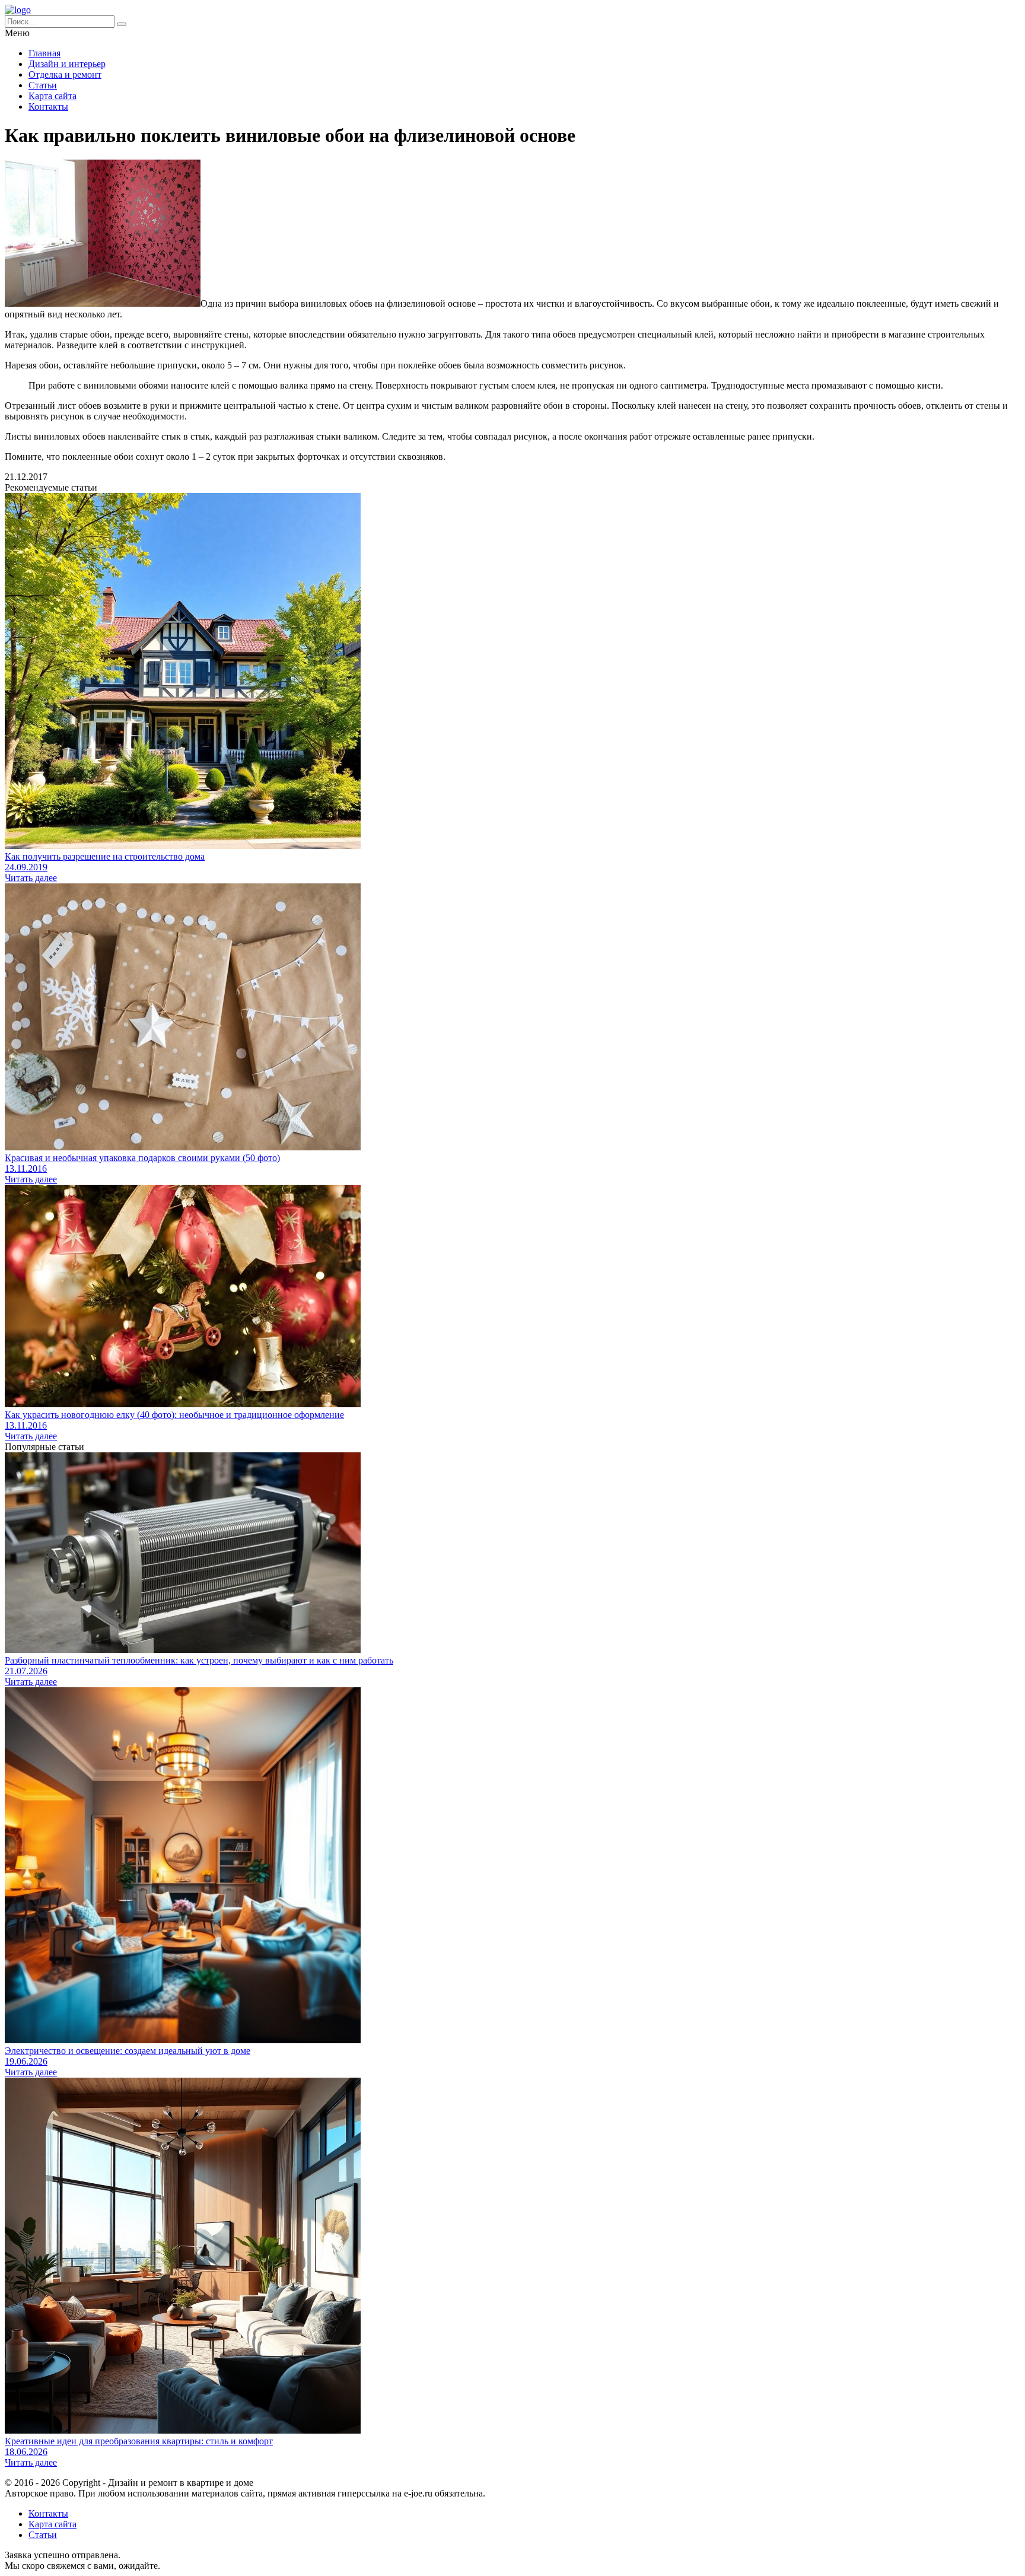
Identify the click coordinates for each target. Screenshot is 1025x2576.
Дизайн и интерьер (67, 64)
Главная (44, 53)
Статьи (43, 85)
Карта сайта (52, 96)
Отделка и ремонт (65, 74)
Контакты (48, 106)
